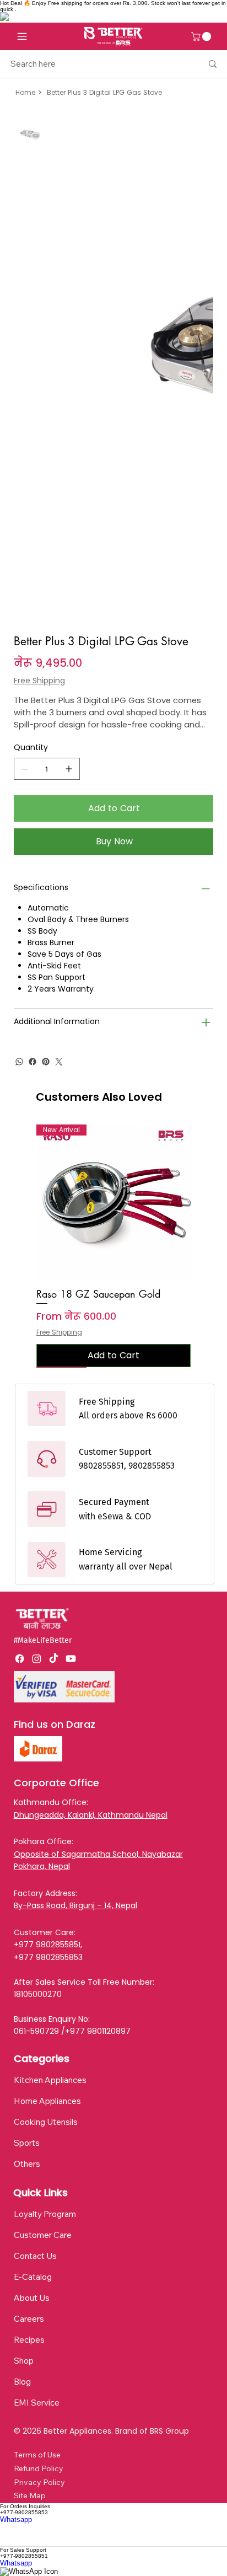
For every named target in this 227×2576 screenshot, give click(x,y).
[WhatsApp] (19, 1062)
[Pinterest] (46, 1062)
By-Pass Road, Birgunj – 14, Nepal (75, 1905)
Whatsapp (16, 2519)
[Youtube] (71, 1659)
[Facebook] (33, 1062)
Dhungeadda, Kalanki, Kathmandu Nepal (91, 1815)
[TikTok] (54, 1659)
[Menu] (22, 36)
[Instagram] (37, 1659)
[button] (202, 36)
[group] (114, 1246)
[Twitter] (59, 1062)
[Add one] (69, 769)
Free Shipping (59, 1332)
